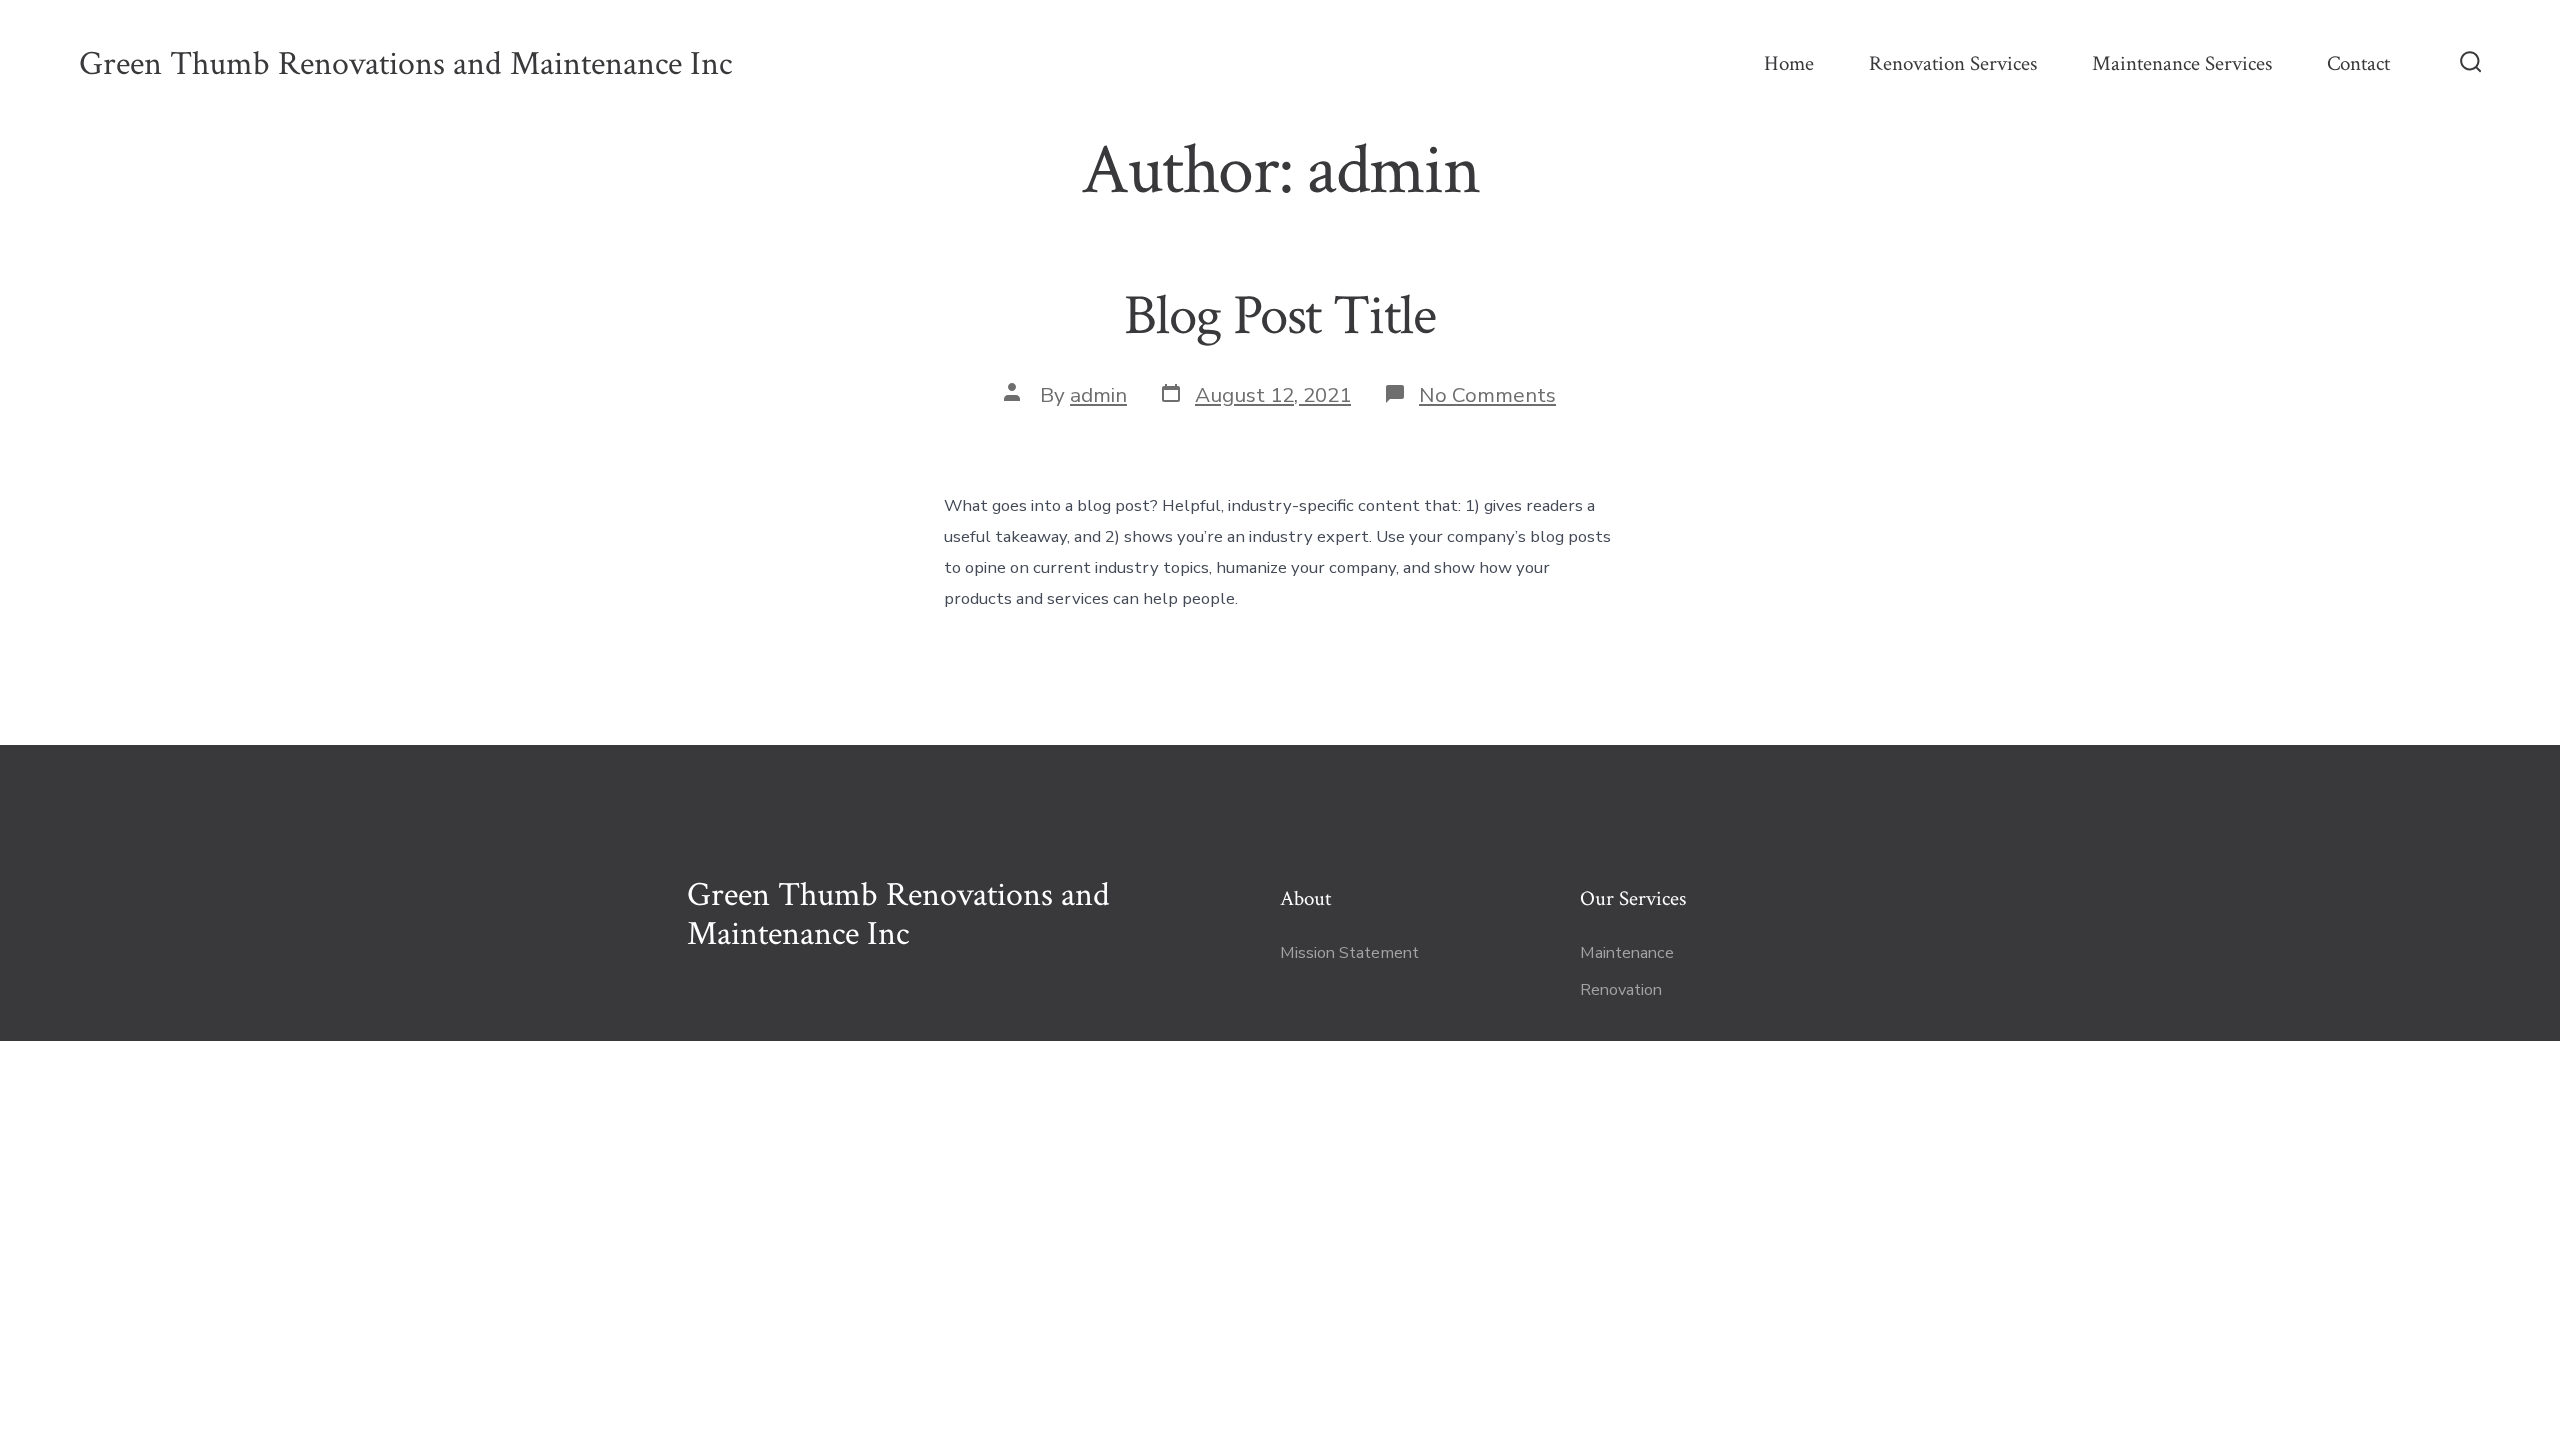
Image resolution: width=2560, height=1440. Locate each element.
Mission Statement (1349, 953)
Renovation (1621, 990)
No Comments (1487, 395)
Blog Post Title (1279, 316)
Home (1789, 63)
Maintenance (1627, 953)
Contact (2358, 63)
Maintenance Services (2182, 63)
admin (1098, 395)
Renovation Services (1953, 63)
